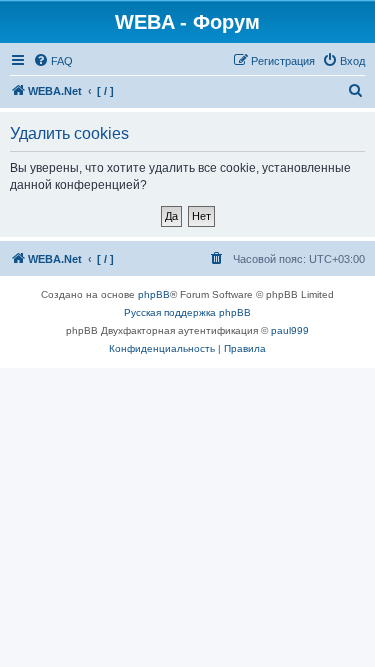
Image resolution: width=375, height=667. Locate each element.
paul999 (290, 330)
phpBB (154, 294)
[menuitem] (53, 61)
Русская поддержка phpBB (187, 312)
